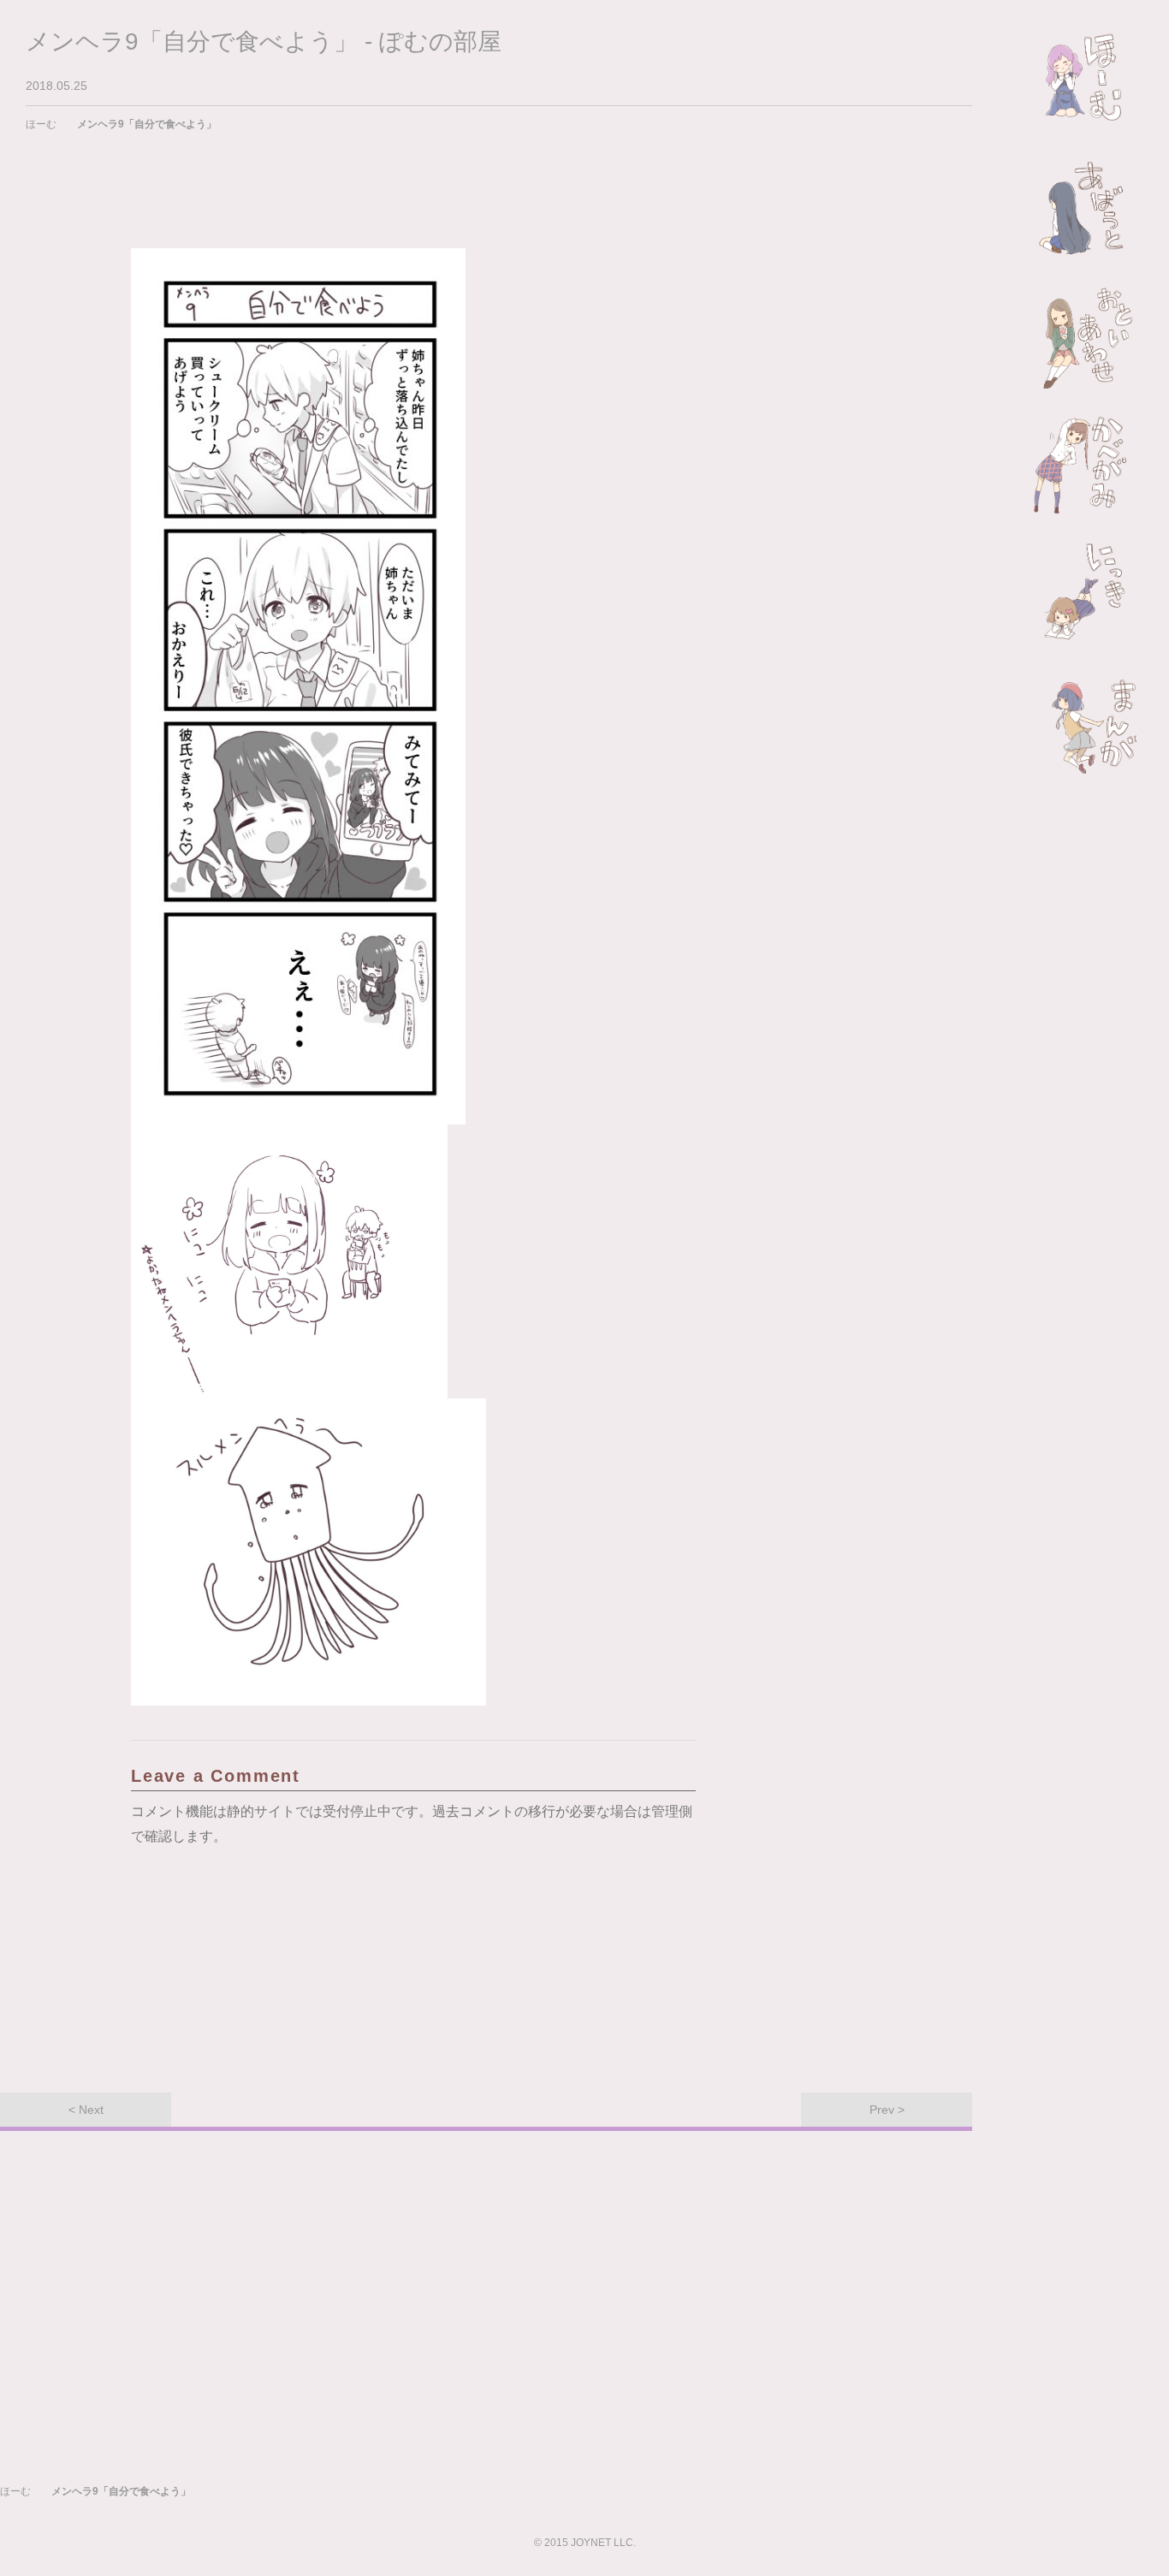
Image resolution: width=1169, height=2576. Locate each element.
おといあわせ (1085, 337)
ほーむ (1085, 80)
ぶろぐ (1085, 594)
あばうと (1085, 209)
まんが (1085, 722)
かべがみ (1085, 466)
